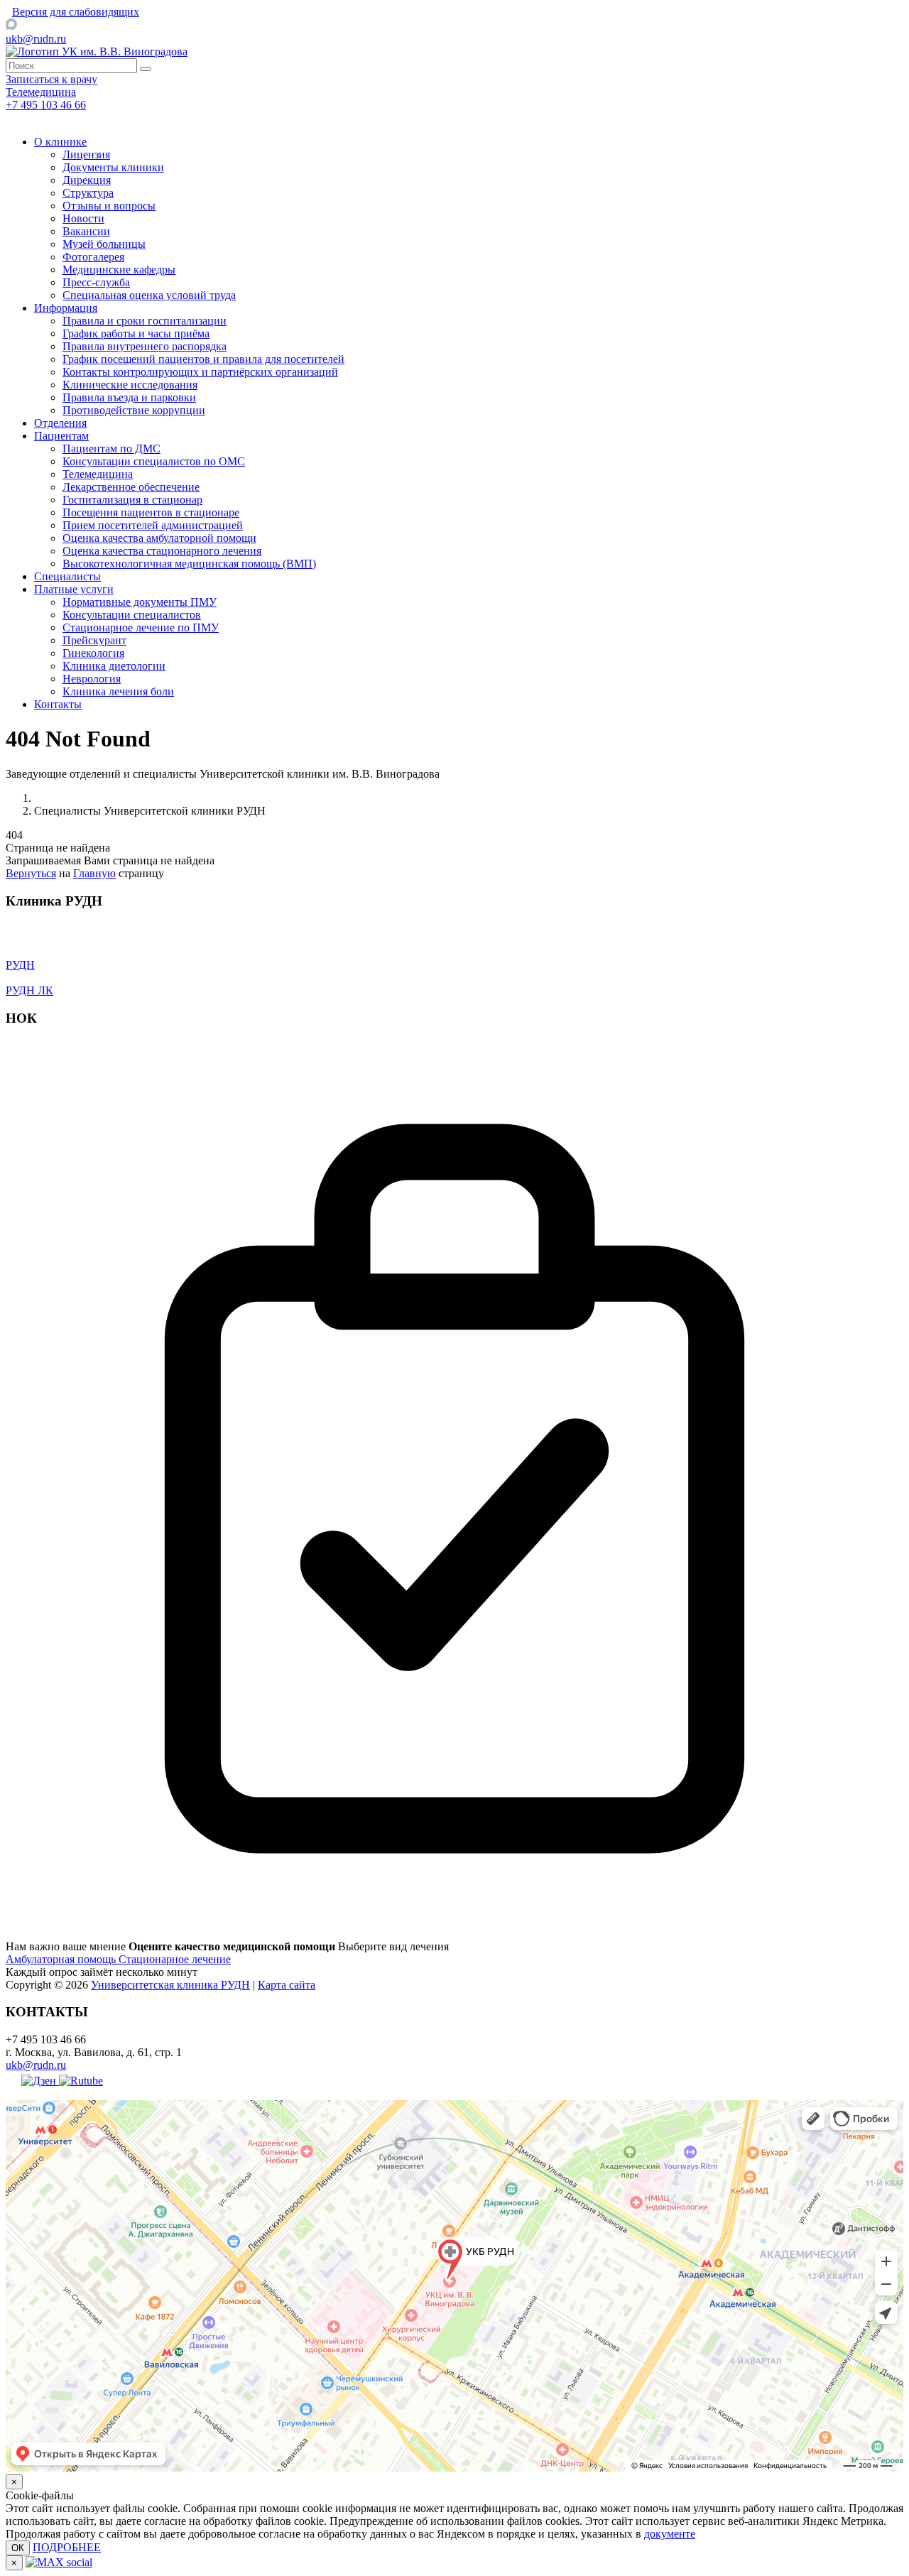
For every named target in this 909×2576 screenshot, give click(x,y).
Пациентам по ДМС (111, 449)
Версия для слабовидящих (76, 12)
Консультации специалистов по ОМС (154, 461)
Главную (94, 873)
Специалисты (67, 576)
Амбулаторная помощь (62, 1959)
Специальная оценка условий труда (149, 295)
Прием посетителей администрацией (153, 525)
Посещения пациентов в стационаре (151, 512)
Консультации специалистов (132, 615)
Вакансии (86, 231)
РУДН (20, 965)
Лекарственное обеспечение (131, 487)
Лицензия (86, 154)
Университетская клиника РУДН (170, 1985)
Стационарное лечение (175, 1959)
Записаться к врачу (51, 79)
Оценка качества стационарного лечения (162, 551)
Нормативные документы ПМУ (140, 602)
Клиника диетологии (114, 666)
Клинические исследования (130, 385)
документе (670, 2534)
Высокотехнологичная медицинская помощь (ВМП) (189, 564)
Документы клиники (113, 167)
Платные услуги (74, 589)
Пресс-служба (96, 282)
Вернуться (31, 873)
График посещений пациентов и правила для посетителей (203, 359)
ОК (18, 2548)
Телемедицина (98, 474)
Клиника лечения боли (118, 691)
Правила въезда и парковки (129, 397)
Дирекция (87, 180)
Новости (83, 218)
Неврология (92, 679)
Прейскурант (94, 640)
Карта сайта (287, 1985)
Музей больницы (104, 244)
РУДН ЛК (29, 990)
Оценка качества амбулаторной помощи (159, 538)
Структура (88, 193)
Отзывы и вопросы (109, 206)
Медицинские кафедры (119, 270)
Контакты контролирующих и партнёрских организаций (200, 372)
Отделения (60, 423)
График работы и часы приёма (136, 333)
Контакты (58, 704)
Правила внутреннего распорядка (145, 346)
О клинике (60, 142)
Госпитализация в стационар (132, 500)
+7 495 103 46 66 (46, 105)
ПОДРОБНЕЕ (67, 2547)
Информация (66, 308)
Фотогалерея (93, 257)
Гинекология (93, 653)
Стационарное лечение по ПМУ (141, 627)
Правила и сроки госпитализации (145, 321)
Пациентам (61, 436)
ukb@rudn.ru (36, 39)
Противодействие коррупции (134, 410)
